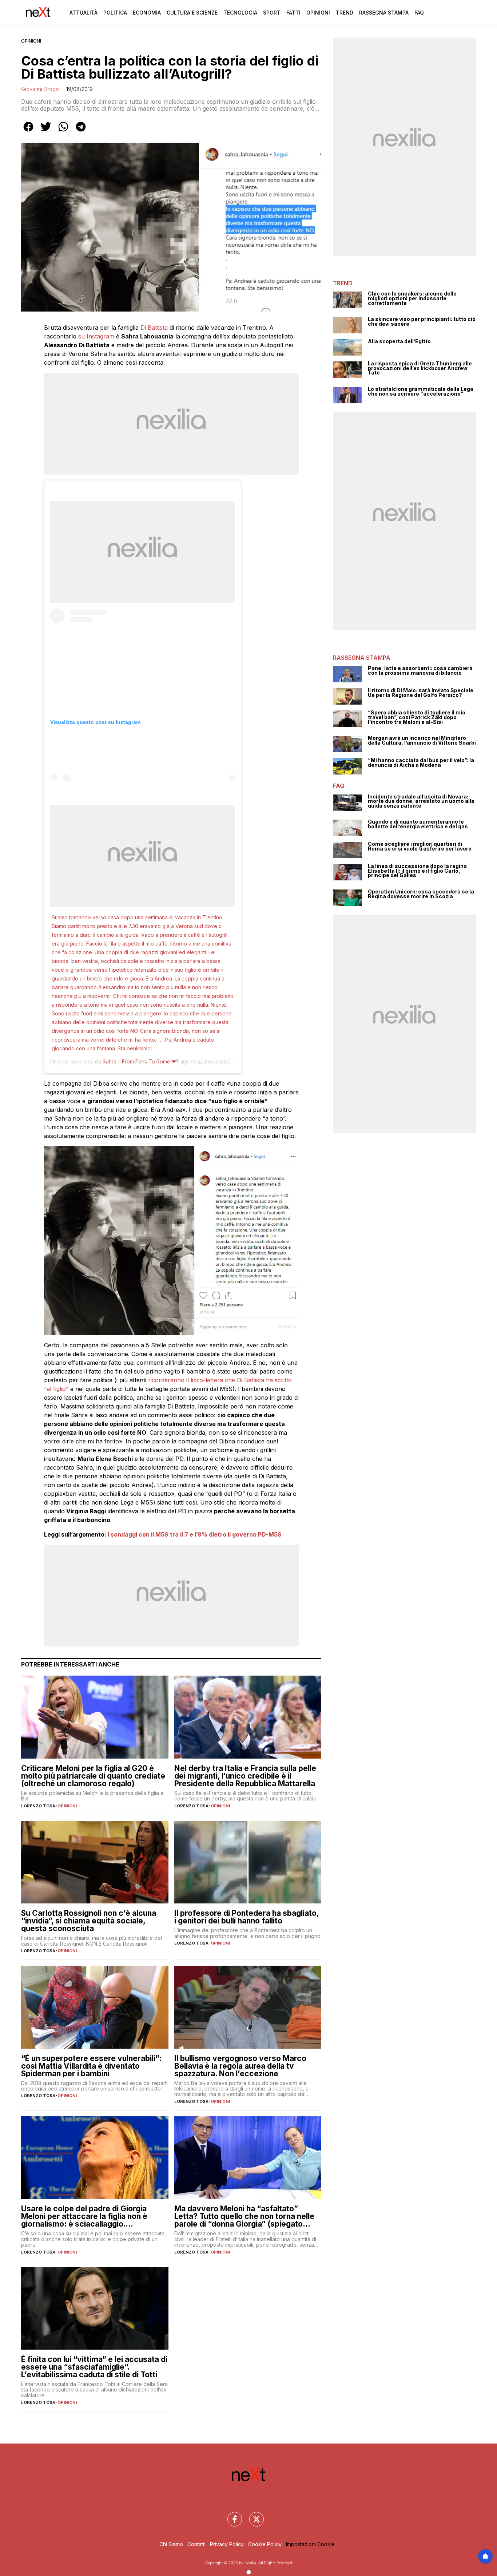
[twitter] (46, 132)
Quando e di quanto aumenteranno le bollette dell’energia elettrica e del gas (418, 824)
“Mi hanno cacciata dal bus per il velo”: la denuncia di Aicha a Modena (421, 763)
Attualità (84, 13)
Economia (147, 13)
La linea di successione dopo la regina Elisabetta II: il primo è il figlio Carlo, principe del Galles (417, 871)
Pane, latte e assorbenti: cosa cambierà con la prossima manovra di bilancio (420, 671)
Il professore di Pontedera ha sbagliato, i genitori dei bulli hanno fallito (246, 1917)
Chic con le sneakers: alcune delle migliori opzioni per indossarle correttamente (412, 298)
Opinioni (318, 13)
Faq (419, 13)
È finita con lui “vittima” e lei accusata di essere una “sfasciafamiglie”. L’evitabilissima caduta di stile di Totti (94, 2367)
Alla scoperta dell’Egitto (399, 342)
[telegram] (81, 132)
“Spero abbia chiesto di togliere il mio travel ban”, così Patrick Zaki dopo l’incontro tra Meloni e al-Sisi (417, 717)
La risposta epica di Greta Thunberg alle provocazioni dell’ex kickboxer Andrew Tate (420, 368)
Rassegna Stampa (384, 13)
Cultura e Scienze (192, 13)
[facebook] (28, 132)
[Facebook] (230, 2515)
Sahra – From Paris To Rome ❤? (141, 1061)
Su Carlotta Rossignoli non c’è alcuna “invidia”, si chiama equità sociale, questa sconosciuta (89, 1921)
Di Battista (154, 328)
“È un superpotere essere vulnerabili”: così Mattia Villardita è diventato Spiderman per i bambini (91, 2066)
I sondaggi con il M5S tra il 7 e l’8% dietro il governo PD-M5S (195, 1534)
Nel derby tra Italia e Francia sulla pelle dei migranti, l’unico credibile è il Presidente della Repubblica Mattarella (245, 1776)
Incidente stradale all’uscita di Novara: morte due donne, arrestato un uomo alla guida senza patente (421, 801)
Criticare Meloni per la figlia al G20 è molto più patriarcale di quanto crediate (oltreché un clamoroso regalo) (93, 1776)
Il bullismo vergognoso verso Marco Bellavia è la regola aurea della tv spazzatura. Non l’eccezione (240, 2066)
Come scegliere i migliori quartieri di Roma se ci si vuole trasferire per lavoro (420, 846)
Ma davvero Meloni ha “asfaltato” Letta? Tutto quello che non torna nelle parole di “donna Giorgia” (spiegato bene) (244, 2216)
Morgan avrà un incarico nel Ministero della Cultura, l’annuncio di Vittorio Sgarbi (422, 740)
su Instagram (95, 336)
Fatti (293, 13)
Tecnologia (240, 13)
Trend (345, 13)
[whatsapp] (63, 132)
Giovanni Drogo (40, 89)
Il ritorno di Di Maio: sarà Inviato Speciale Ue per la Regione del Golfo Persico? (421, 693)
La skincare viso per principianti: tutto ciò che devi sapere (422, 322)
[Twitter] (252, 2515)
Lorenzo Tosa (38, 1806)
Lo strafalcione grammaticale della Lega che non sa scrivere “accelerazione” (421, 391)
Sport (272, 13)
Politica (115, 13)
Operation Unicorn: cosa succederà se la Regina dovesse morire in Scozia (421, 894)
